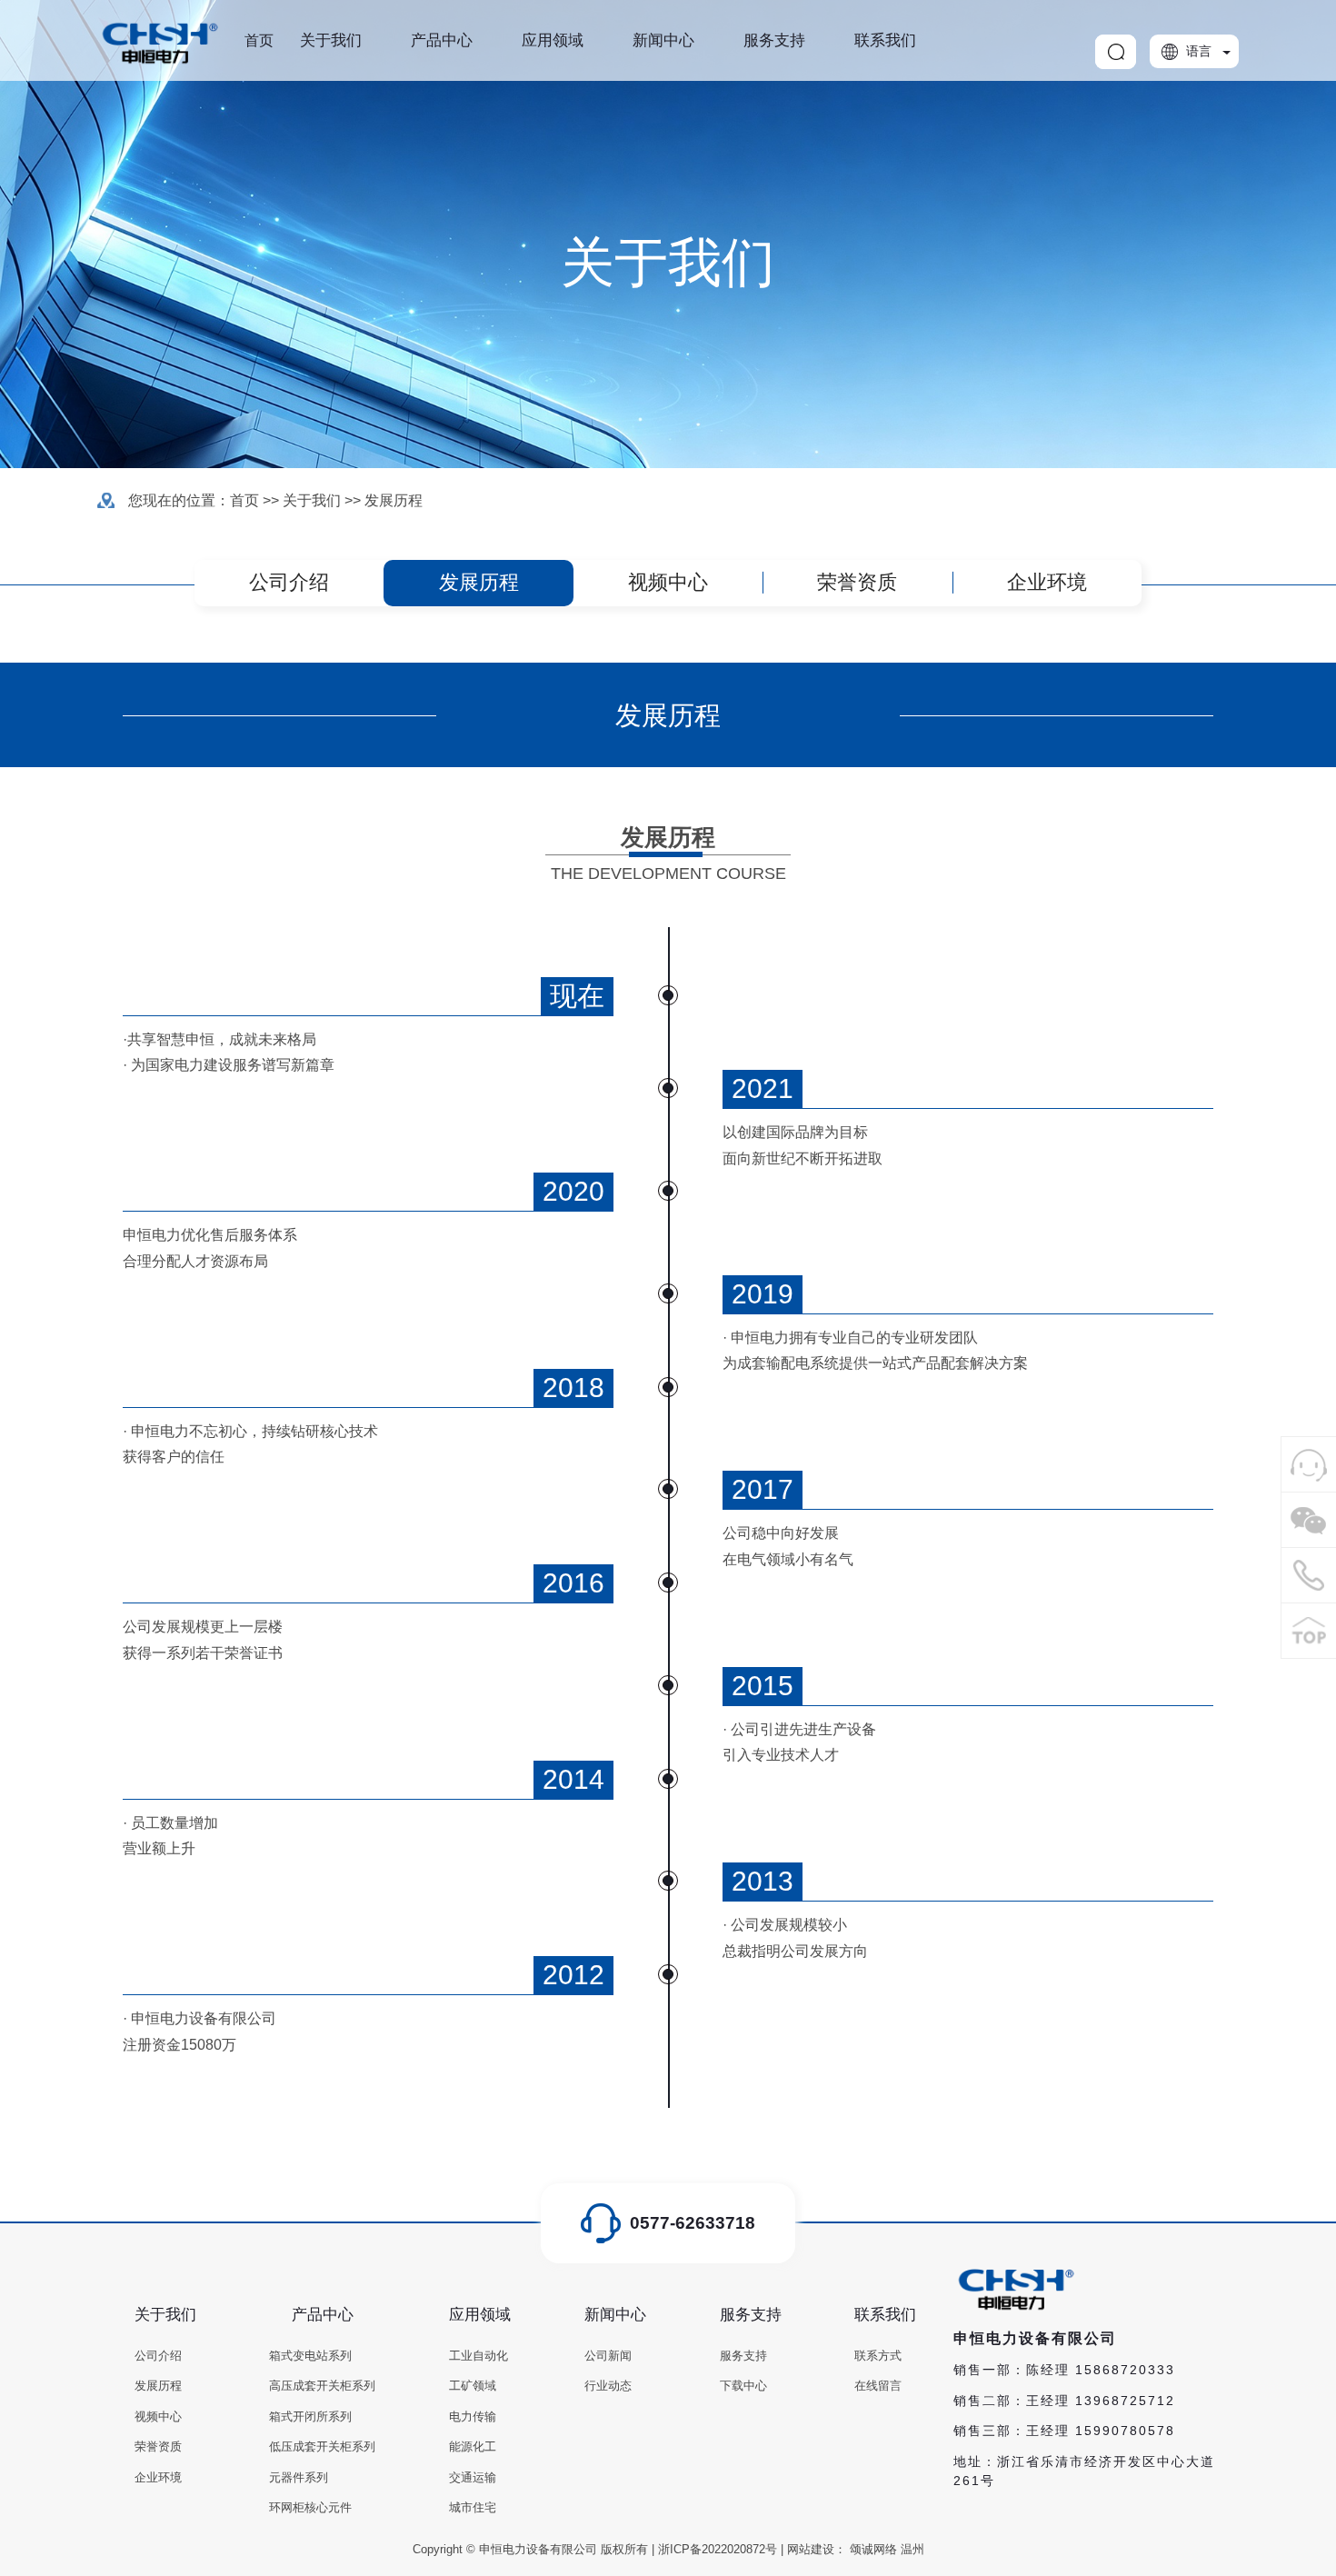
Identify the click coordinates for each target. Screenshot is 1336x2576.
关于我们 (331, 40)
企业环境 (1047, 582)
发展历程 (394, 500)
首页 (259, 40)
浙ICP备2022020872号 (718, 2549)
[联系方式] (1309, 1575)
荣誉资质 (857, 582)
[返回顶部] (1309, 1631)
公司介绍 (289, 582)
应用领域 (553, 40)
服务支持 (774, 40)
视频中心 (668, 582)
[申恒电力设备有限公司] (1309, 1464)
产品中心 (442, 40)
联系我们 (885, 40)
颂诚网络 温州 (887, 2549)
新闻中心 (663, 40)
